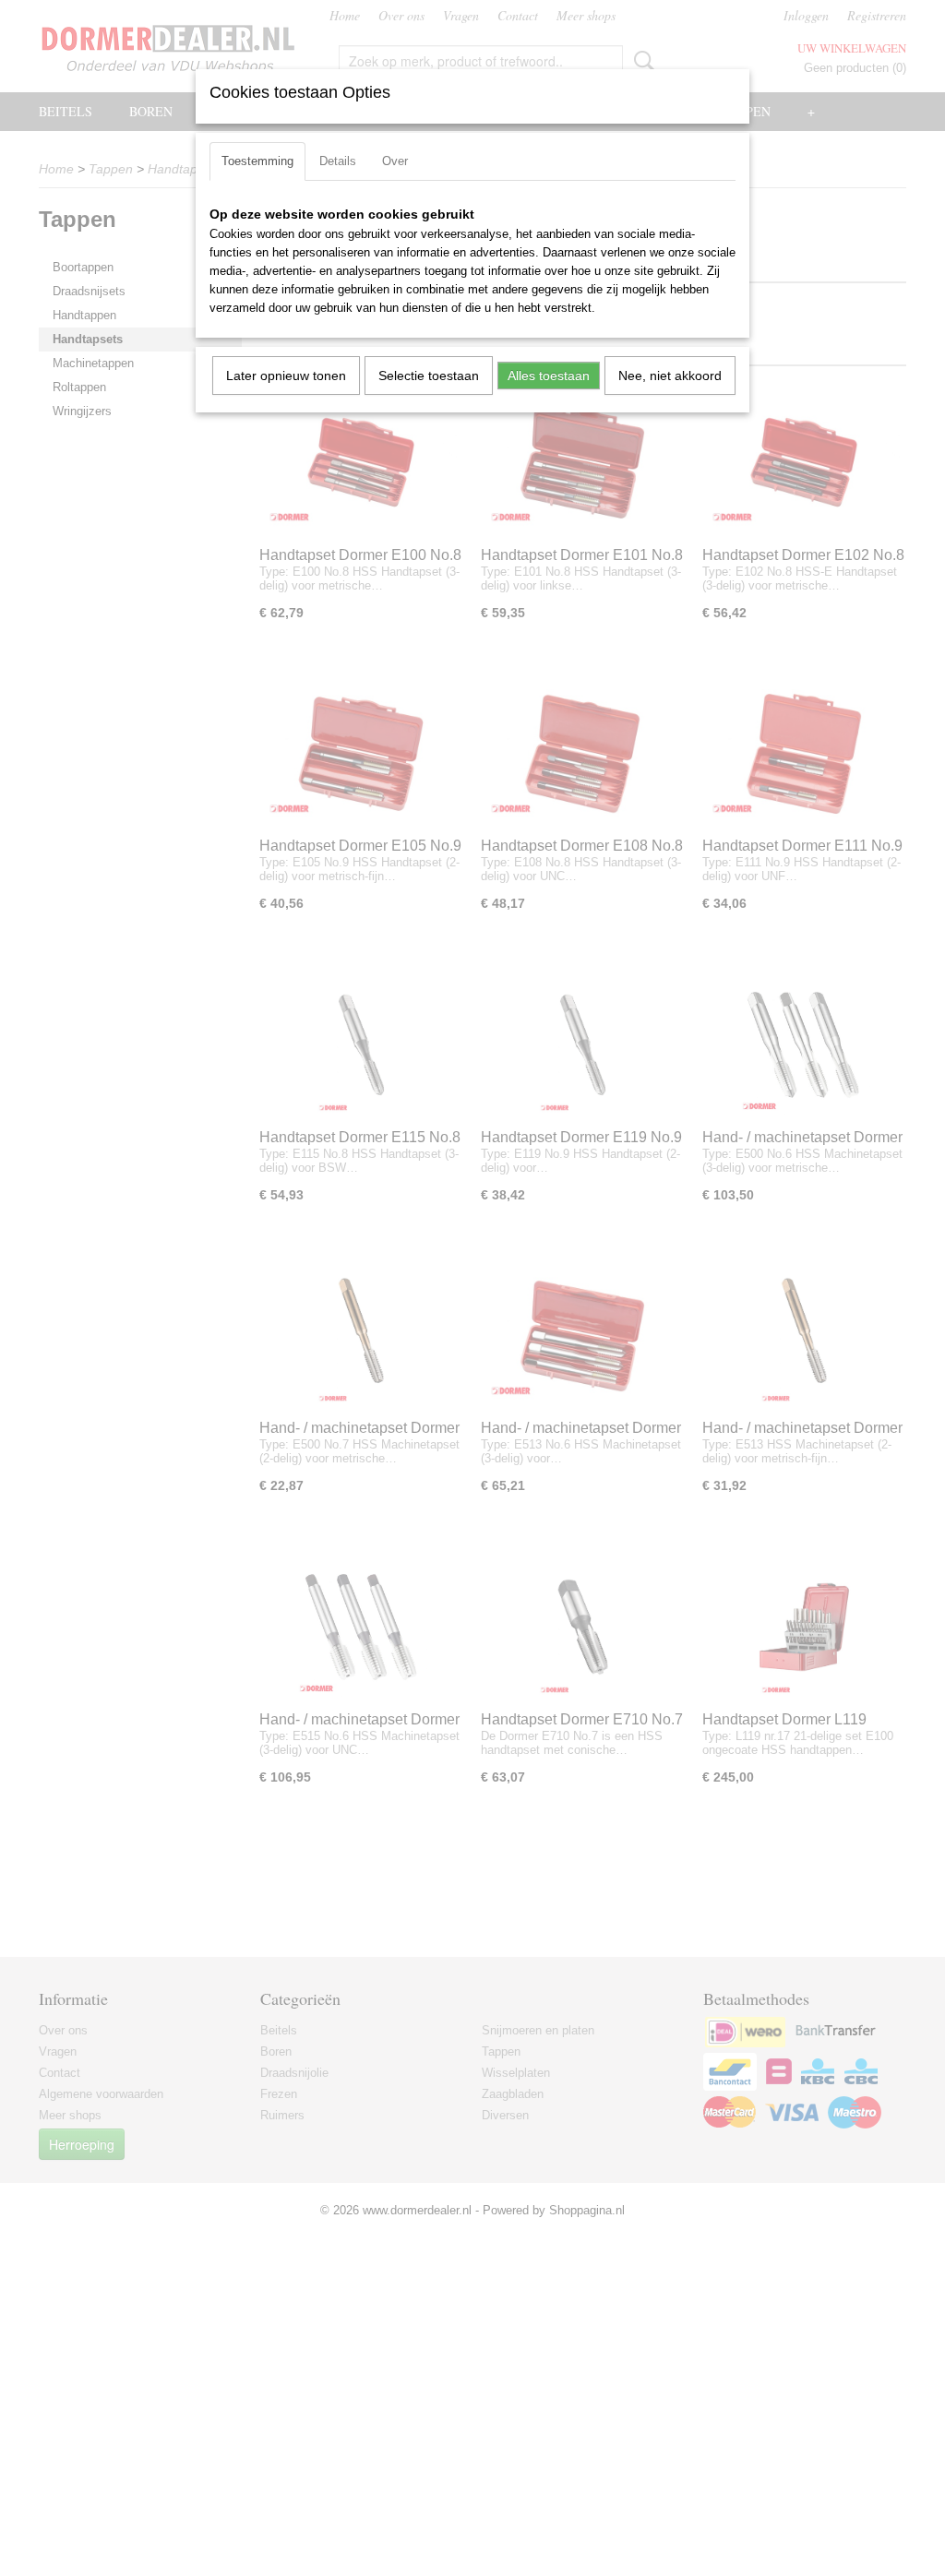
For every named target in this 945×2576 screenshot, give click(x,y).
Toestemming (257, 161)
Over (395, 161)
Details (338, 161)
